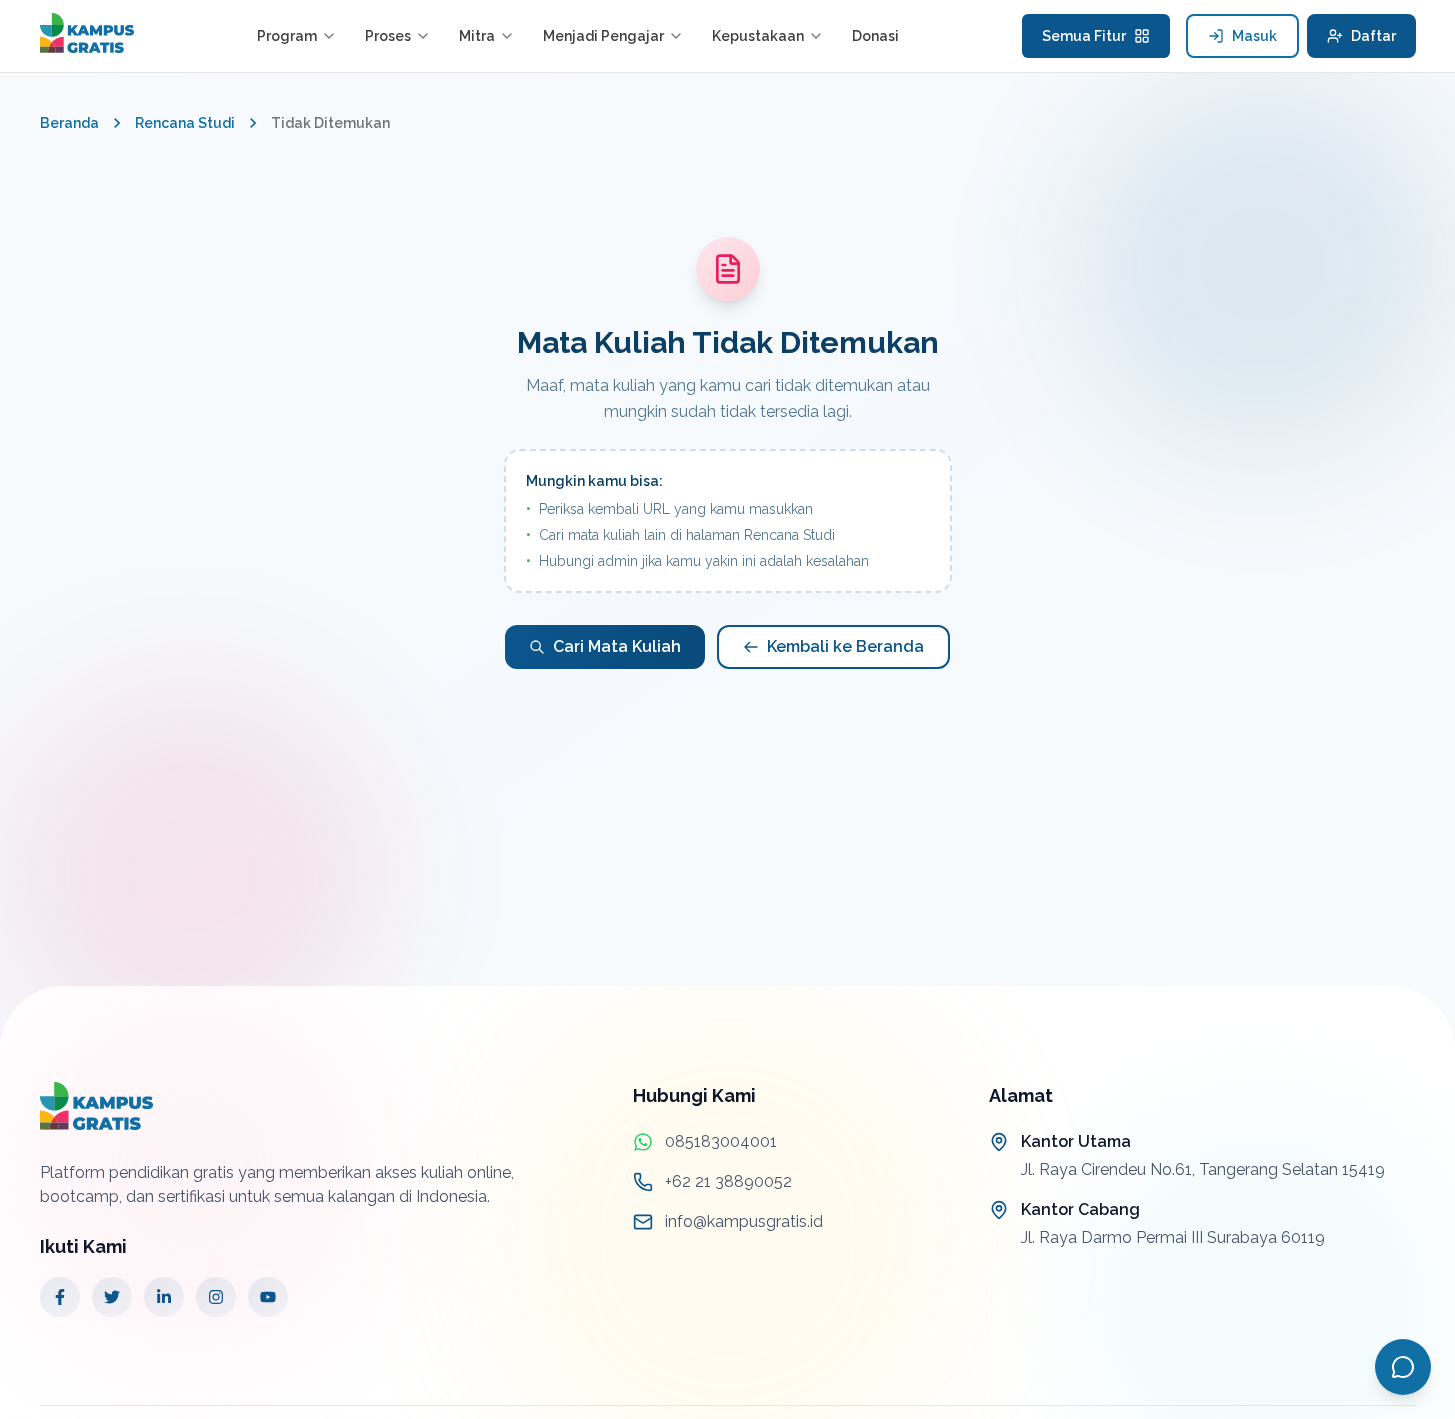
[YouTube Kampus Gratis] (268, 1297)
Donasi (875, 36)
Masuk (1254, 36)
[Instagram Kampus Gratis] (216, 1297)
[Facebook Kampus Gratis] (60, 1297)
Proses (388, 36)
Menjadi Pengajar (603, 36)
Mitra (477, 36)
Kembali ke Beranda (845, 646)
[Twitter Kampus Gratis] (112, 1297)
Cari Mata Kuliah (617, 646)
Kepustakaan (758, 36)
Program (287, 36)
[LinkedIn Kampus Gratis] (164, 1297)
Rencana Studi (185, 123)
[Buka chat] (1403, 1367)
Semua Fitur (1084, 36)
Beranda (69, 123)
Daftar (1373, 36)
